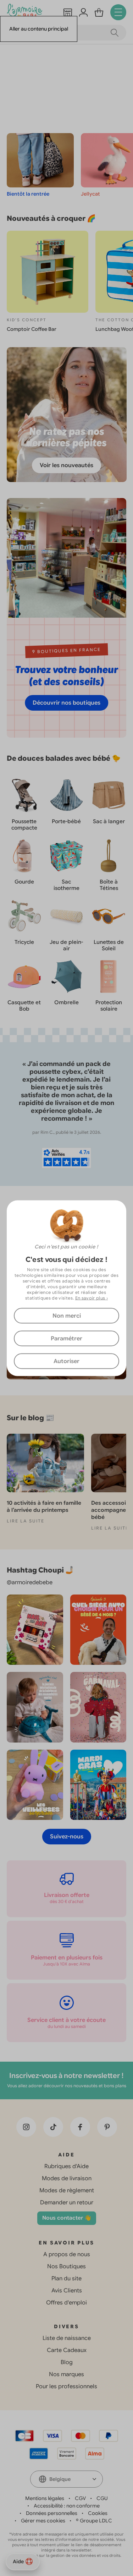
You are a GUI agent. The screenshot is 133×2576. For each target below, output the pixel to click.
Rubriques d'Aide (66, 2166)
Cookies (98, 2513)
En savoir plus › (92, 1298)
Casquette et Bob (24, 1006)
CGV (80, 2498)
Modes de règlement (67, 2191)
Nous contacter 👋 (67, 2218)
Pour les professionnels (66, 2386)
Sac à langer (109, 821)
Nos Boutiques (66, 2266)
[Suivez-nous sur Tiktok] (53, 2127)
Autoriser (66, 1361)
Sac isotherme (66, 885)
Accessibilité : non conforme (67, 2506)
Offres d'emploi (66, 2303)
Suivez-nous (67, 1837)
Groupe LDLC (96, 2521)
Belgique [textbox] (60, 2479)
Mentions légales (45, 2498)
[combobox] (66, 2479)
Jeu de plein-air (66, 945)
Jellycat (90, 194)
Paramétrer (66, 1338)
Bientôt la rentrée (28, 194)
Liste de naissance (67, 2338)
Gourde (24, 882)
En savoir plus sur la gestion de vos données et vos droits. (66, 2555)
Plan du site (66, 2279)
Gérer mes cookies (43, 2521)
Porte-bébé (66, 821)
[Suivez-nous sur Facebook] (80, 2127)
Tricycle (24, 942)
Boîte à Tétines (109, 885)
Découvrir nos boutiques (66, 703)
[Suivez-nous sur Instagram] (26, 2127)
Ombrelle (66, 1002)
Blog (67, 2362)
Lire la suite (26, 1521)
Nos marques (66, 2374)
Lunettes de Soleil (109, 945)
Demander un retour (67, 2203)
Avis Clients (67, 2291)
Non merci (67, 1316)
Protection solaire (109, 1006)
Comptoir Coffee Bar (32, 329)
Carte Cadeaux (67, 2350)
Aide (18, 2561)
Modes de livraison (67, 2178)
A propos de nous (67, 2254)
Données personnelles (52, 2513)
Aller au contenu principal (39, 29)
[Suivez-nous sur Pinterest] (107, 2127)
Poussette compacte (24, 825)
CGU (102, 2498)
